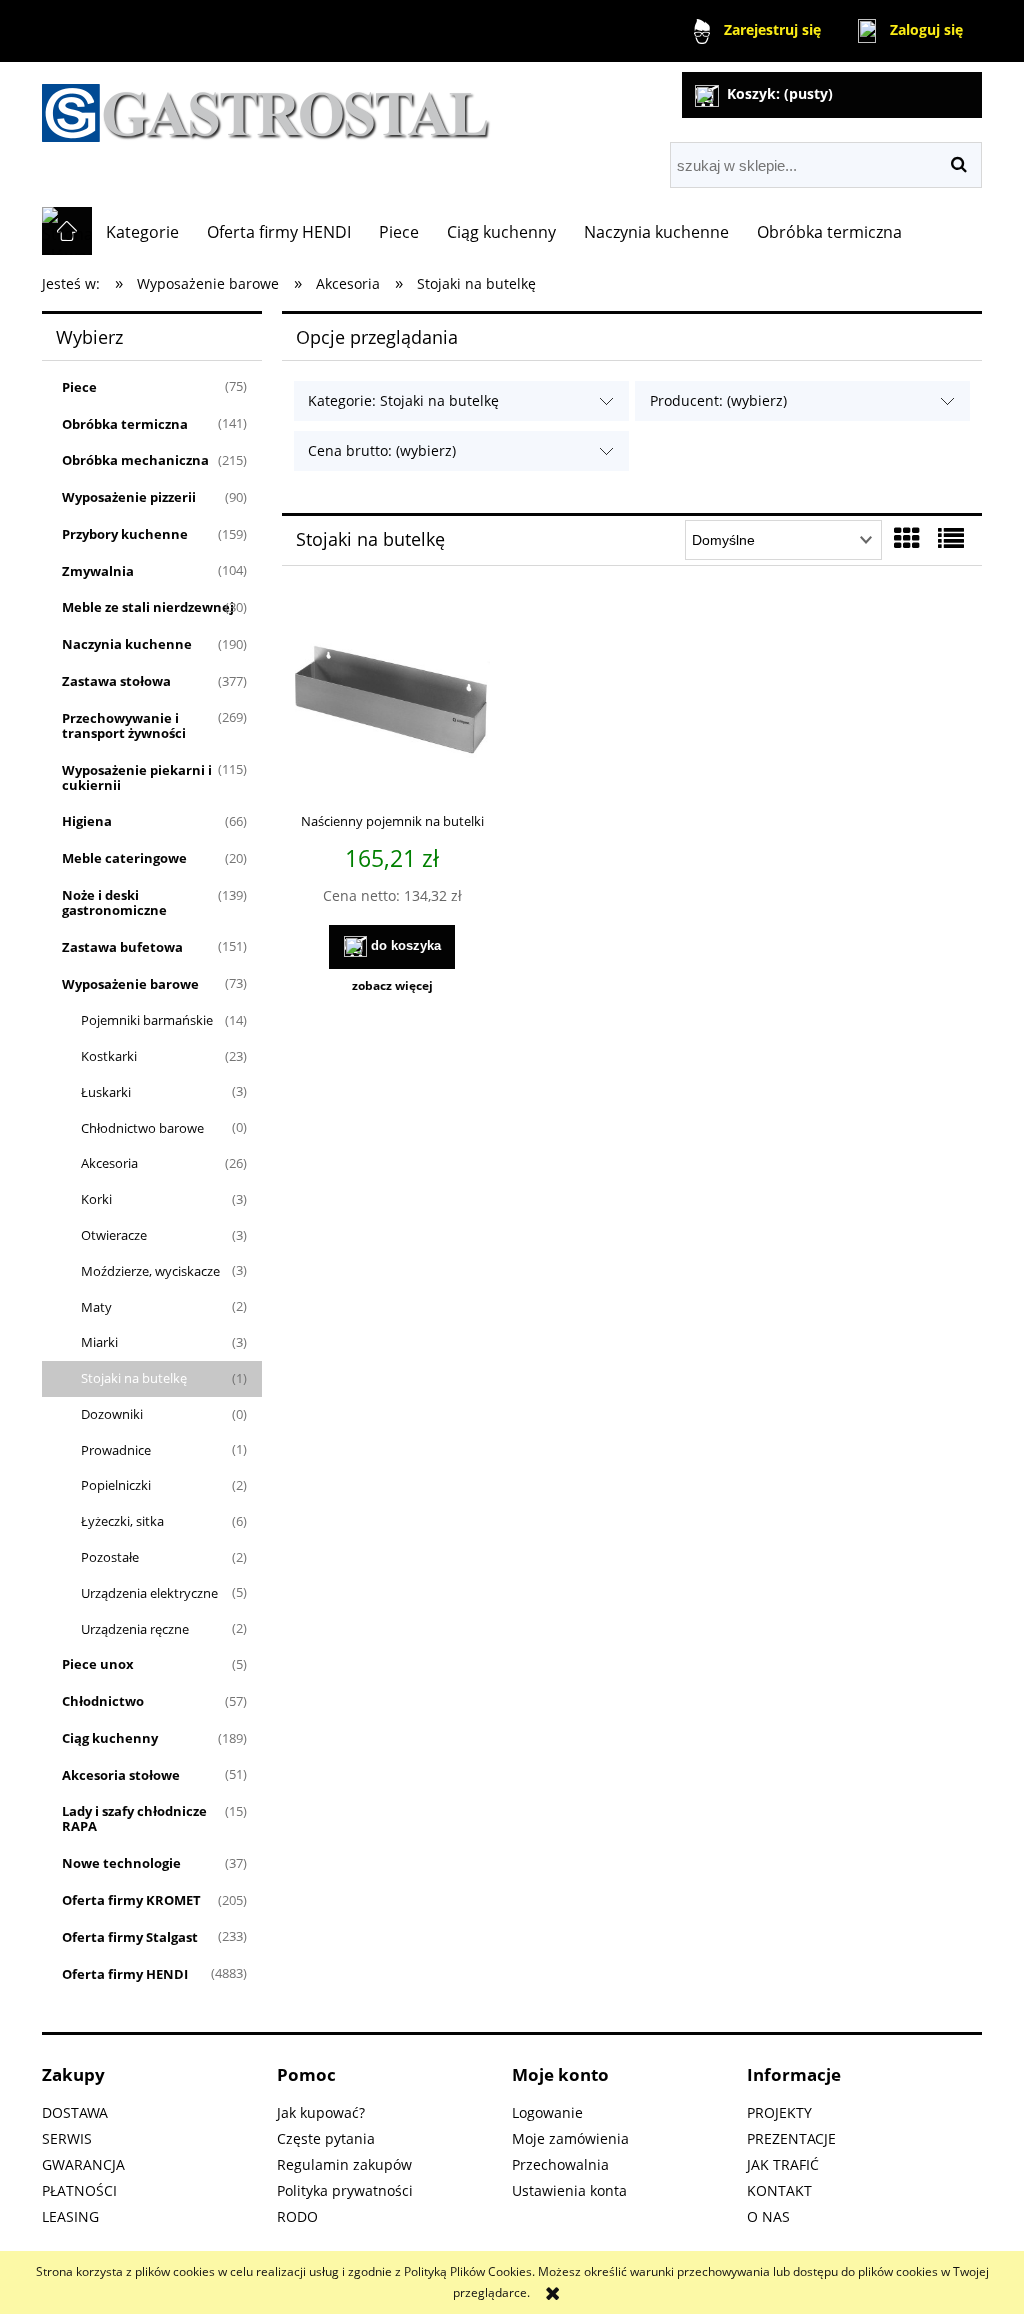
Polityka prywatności (345, 2190)
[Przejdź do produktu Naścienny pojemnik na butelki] (392, 702)
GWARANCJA (83, 2164)
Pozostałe (110, 1557)
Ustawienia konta (569, 2190)
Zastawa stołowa (116, 681)
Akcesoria (109, 1163)
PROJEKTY (779, 2112)
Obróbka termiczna (125, 424)
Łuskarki (106, 1092)
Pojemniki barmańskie (147, 1020)
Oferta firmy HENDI (125, 1974)
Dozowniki (112, 1414)
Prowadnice (116, 1450)
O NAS (768, 2216)
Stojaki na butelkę (134, 1378)
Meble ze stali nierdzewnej (148, 607)
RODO (297, 2216)
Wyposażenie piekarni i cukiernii (137, 777)
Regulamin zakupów (344, 2164)
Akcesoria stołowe (121, 1775)
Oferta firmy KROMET (131, 1900)
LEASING (70, 2216)
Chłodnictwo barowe (142, 1128)
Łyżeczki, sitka (122, 1521)
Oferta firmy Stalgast (130, 1937)
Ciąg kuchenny (110, 1738)
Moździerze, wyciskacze (150, 1271)
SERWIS (67, 2138)
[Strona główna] (266, 104)
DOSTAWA (75, 2112)
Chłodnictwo (103, 1701)
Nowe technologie (121, 1863)
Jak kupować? (321, 2112)
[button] (392, 986)
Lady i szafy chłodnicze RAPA (134, 1818)
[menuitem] (142, 232)
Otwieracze (114, 1235)
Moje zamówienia (570, 2138)
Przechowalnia (560, 2164)
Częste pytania (326, 2138)
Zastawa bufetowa (122, 947)
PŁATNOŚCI (79, 2190)
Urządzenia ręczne (135, 1629)
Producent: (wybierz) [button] (718, 400)
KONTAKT (779, 2190)
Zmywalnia (98, 571)
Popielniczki (116, 1485)
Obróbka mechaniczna (135, 460)
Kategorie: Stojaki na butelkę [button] (403, 400)
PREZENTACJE (791, 2138)
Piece (79, 387)
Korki (96, 1199)
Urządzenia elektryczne (149, 1593)
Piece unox (98, 1664)
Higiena (87, 821)
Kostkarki (109, 1056)
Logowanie (547, 2112)
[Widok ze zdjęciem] (907, 538)
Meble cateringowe (124, 858)
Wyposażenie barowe (130, 984)
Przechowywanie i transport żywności (124, 725)
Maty (96, 1307)
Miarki (99, 1342)
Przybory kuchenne (125, 534)
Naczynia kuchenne (127, 644)
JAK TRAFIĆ (783, 2164)
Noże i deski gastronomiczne (114, 902)
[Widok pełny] (951, 538)
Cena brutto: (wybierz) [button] (382, 450)
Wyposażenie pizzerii (129, 497)
